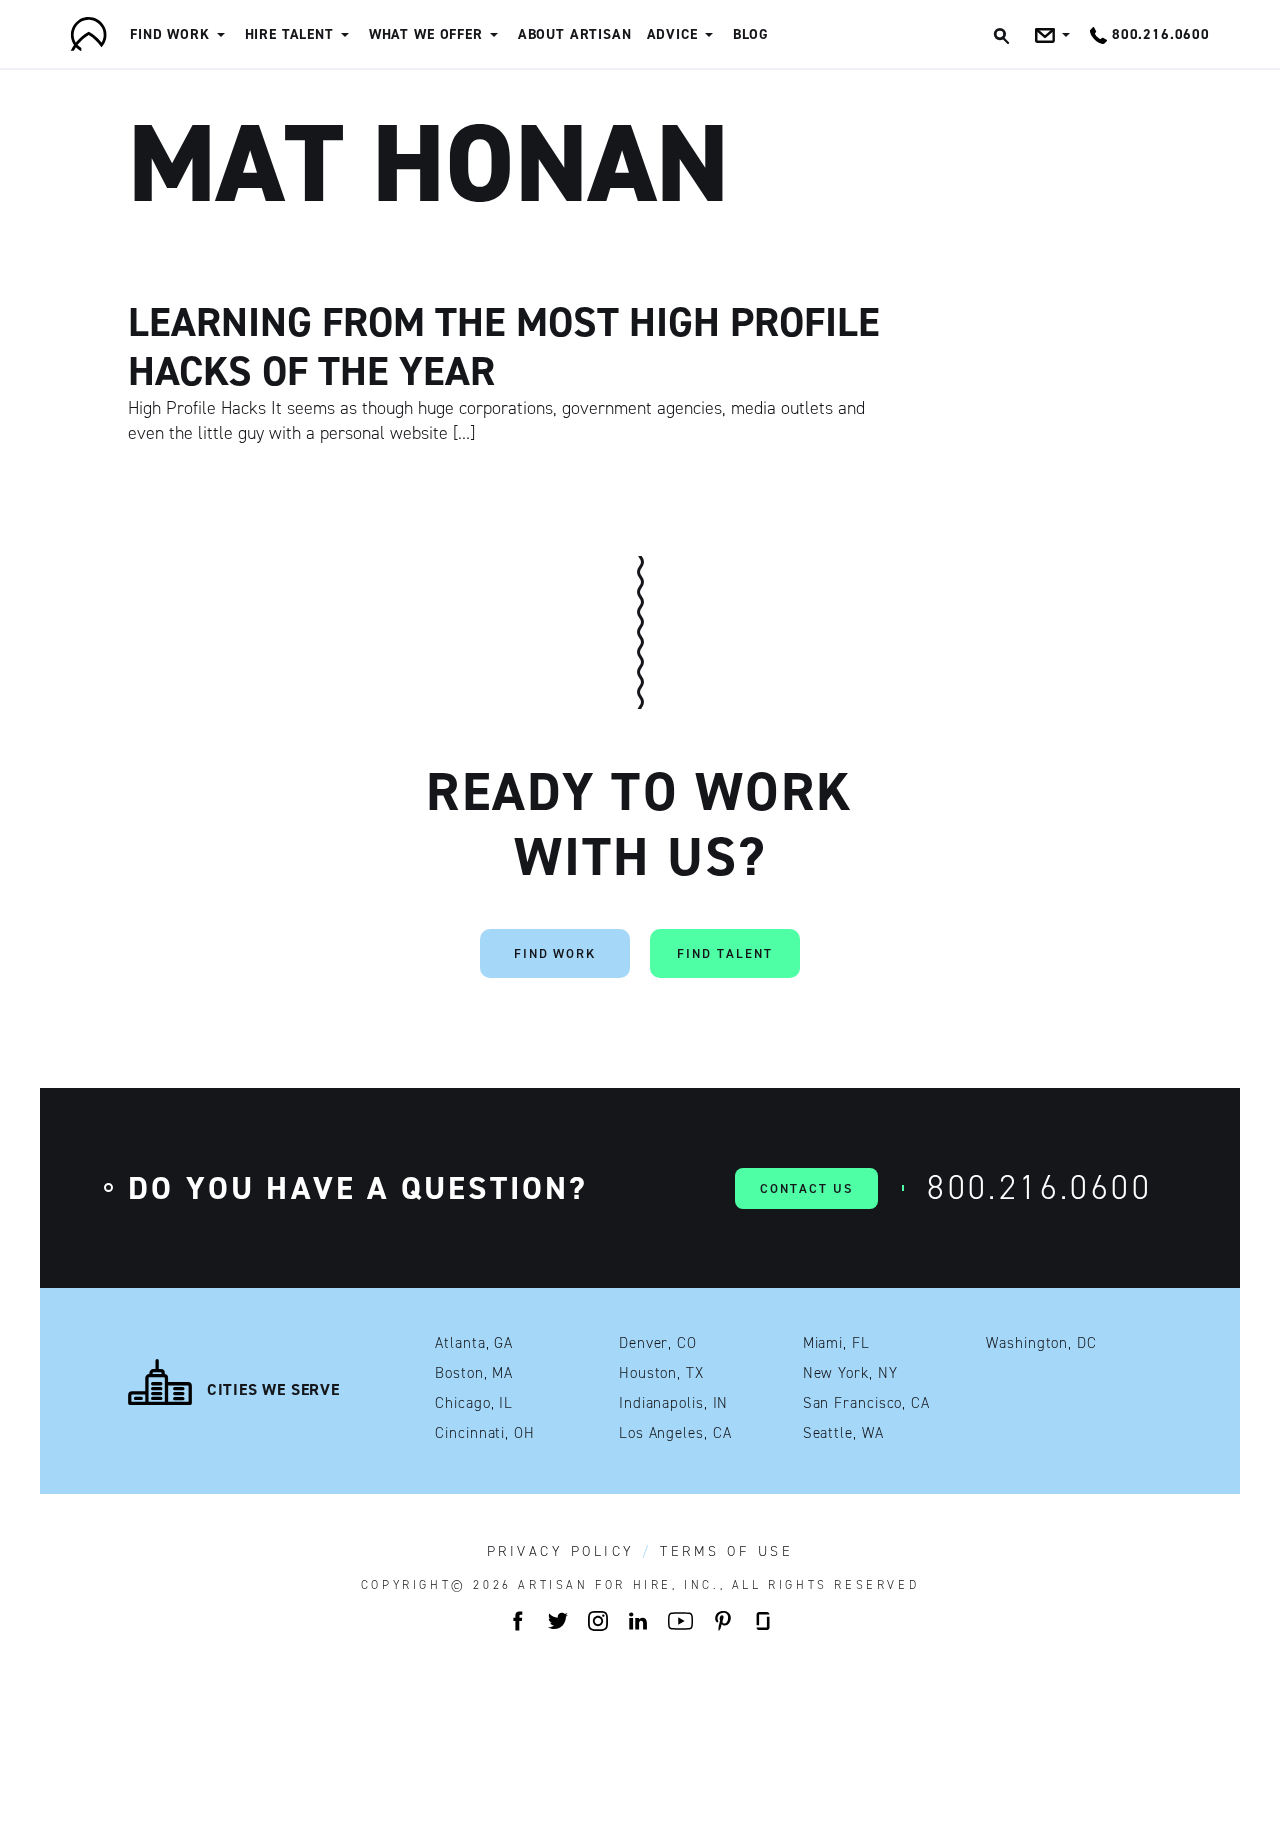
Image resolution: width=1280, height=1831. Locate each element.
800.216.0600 (1039, 1187)
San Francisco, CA (866, 1403)
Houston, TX (661, 1373)
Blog (751, 34)
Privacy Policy (561, 1552)
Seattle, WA (843, 1433)
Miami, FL (836, 1343)
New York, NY (850, 1373)
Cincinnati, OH (485, 1433)
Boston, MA (474, 1373)
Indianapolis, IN (673, 1403)
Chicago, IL (474, 1403)
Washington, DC (1041, 1343)
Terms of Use (726, 1552)
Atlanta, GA (474, 1343)
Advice (672, 34)
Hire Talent (289, 34)
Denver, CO (658, 1343)
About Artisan (575, 34)
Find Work (170, 34)
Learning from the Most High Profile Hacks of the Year (504, 346)
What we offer (426, 34)
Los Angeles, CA (675, 1433)
